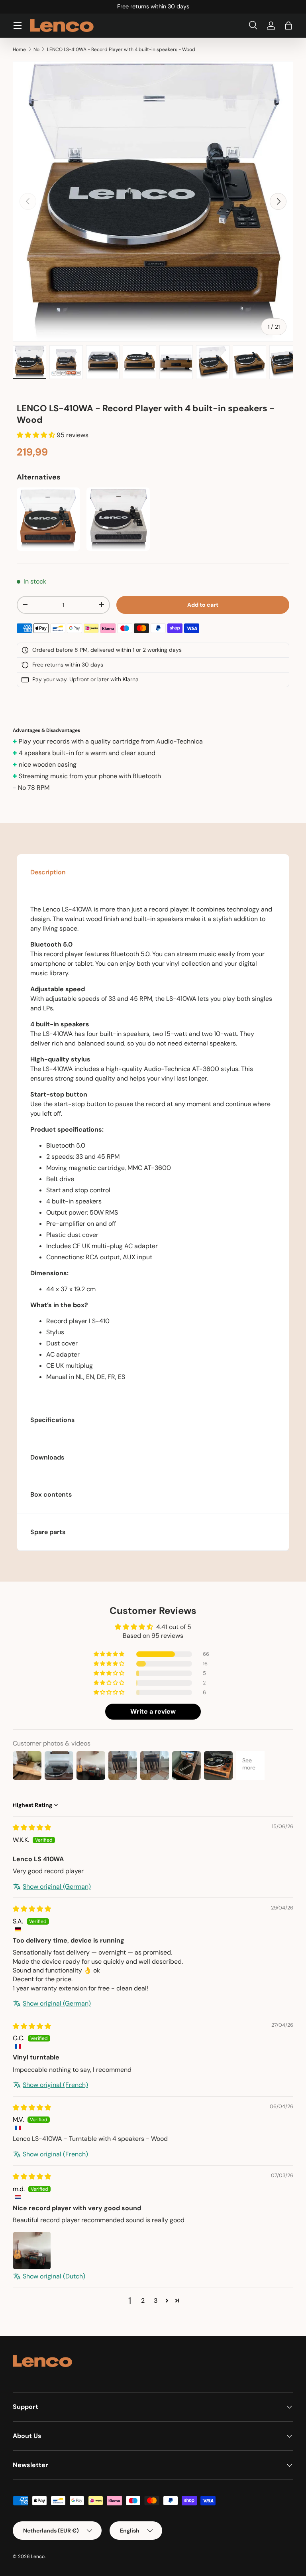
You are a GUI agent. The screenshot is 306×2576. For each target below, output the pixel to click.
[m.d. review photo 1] (32, 2251)
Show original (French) (55, 2085)
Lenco (38, 2556)
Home (19, 49)
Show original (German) (57, 1887)
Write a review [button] (153, 1711)
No (36, 49)
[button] (288, 26)
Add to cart (203, 605)
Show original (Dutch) (54, 2276)
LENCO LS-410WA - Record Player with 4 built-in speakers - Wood (121, 49)
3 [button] (156, 2301)
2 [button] (143, 2301)
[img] (32, 1827)
